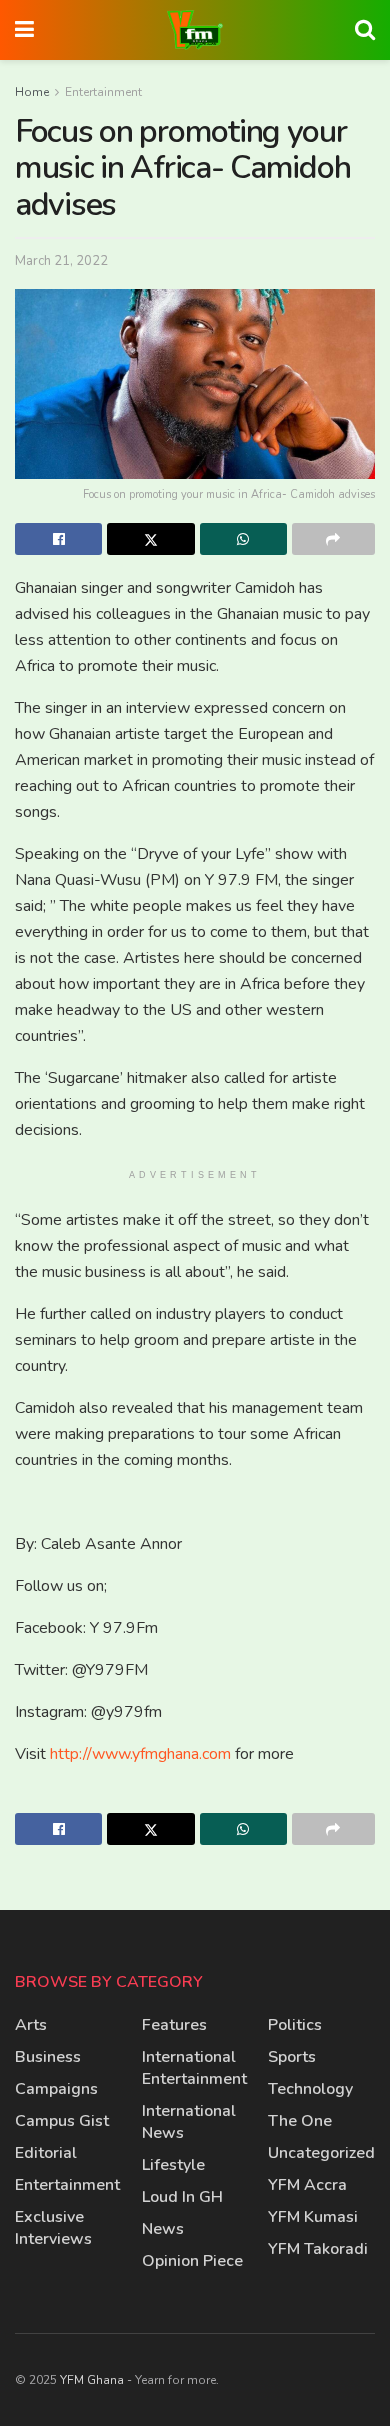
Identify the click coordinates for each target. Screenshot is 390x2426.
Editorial (46, 2153)
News (163, 2229)
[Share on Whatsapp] (243, 539)
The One (300, 2121)
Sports (292, 2057)
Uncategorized (321, 2153)
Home (32, 92)
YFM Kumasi (313, 2217)
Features (174, 2025)
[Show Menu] (24, 30)
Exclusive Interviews (53, 2228)
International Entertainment (194, 2068)
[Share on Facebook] (58, 539)
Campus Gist (62, 2121)
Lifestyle (173, 2165)
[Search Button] (365, 30)
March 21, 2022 (61, 261)
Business (48, 2057)
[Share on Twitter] (150, 539)
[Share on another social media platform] (333, 539)
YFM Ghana (92, 2380)
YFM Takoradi (318, 2249)
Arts (31, 2025)
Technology (310, 2089)
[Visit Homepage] (195, 30)
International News (189, 2122)
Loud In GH (182, 2197)
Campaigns (56, 2089)
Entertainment (103, 92)
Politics (295, 2025)
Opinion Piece (192, 2261)
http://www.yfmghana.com (140, 1754)
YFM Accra (307, 2185)
